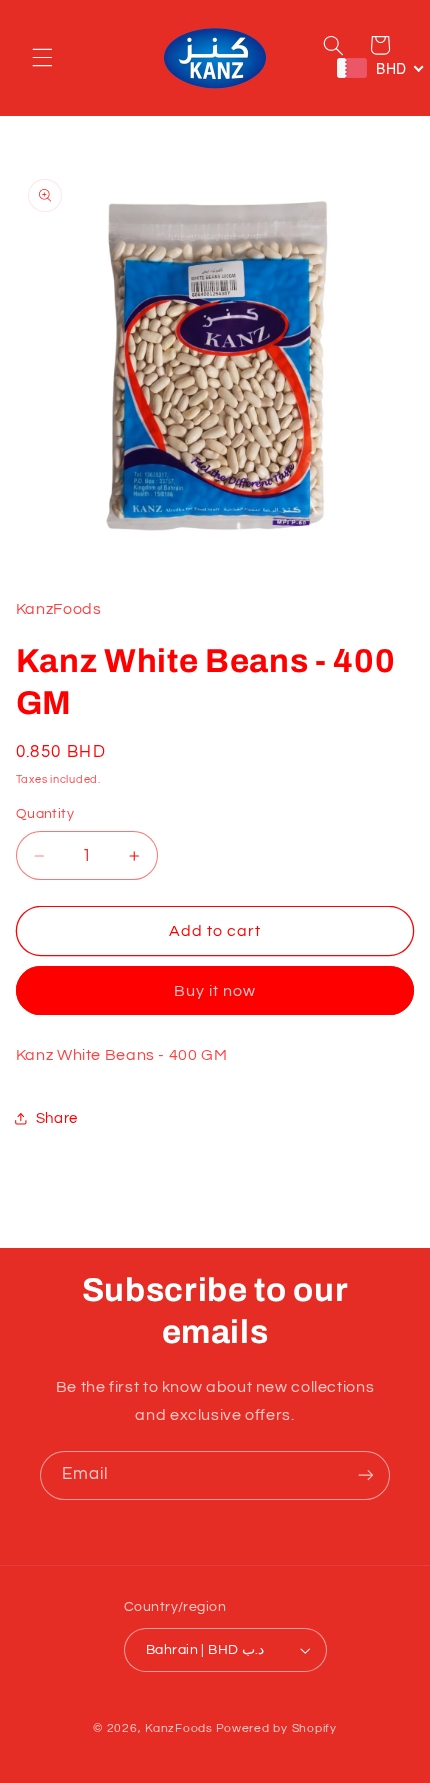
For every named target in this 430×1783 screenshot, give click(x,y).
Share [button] (57, 1118)
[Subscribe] (366, 1475)
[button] (42, 58)
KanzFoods (179, 1728)
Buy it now (215, 991)
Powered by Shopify (276, 1728)
